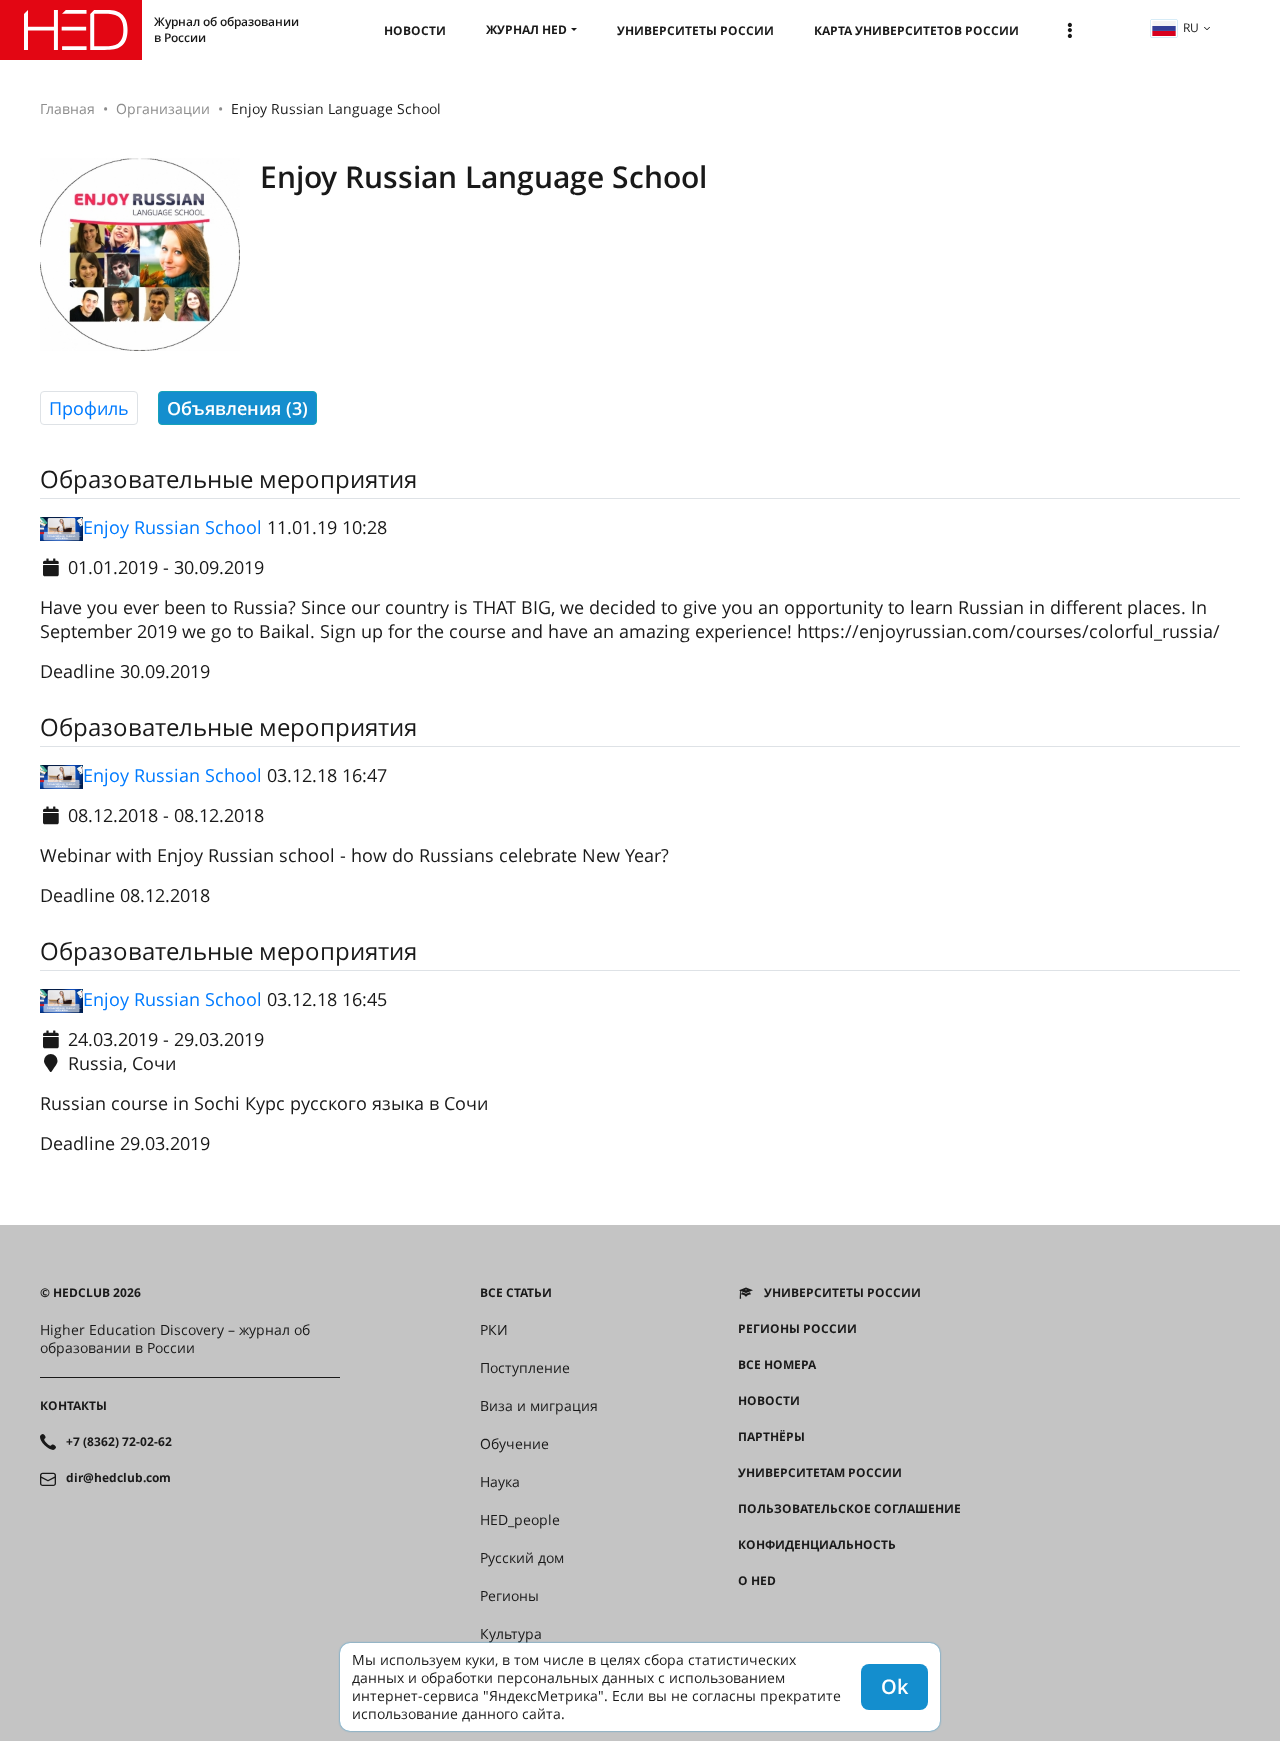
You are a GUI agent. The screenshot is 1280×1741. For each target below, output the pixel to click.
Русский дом (522, 1558)
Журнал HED (526, 29)
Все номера (777, 1365)
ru (1191, 27)
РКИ (494, 1330)
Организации (163, 108)
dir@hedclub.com (118, 1478)
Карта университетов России (916, 30)
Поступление (525, 1368)
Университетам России (820, 1473)
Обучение (514, 1444)
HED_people (520, 1520)
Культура (511, 1634)
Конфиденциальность (817, 1545)
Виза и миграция (539, 1406)
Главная (67, 108)
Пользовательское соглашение (849, 1509)
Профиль (89, 408)
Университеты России (695, 30)
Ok (894, 1686)
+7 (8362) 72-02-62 (119, 1442)
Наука (500, 1482)
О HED (757, 1581)
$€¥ (748, 1617)
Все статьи (516, 1293)
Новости (415, 30)
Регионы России (797, 1329)
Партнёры (771, 1437)
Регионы (509, 1596)
